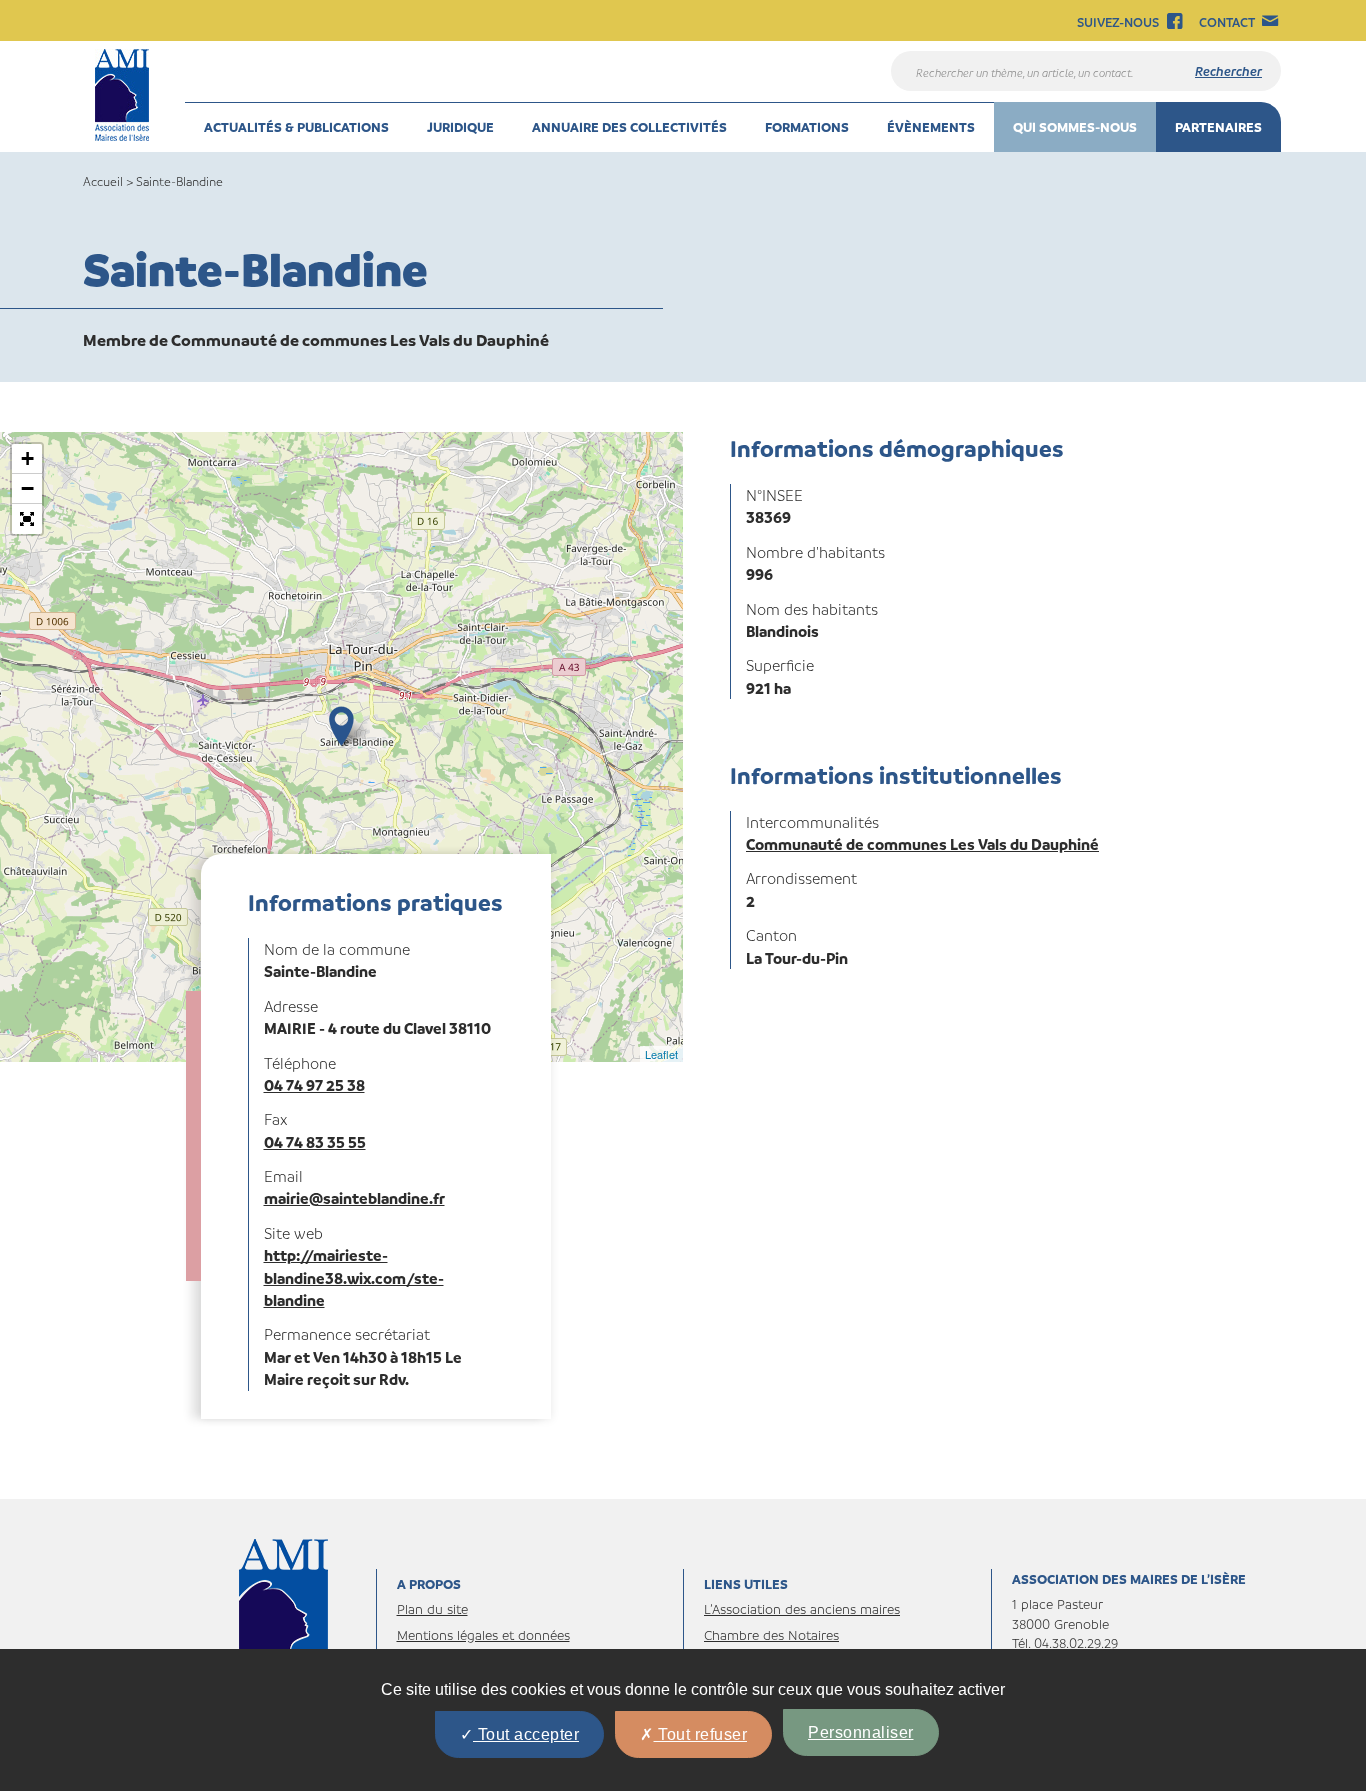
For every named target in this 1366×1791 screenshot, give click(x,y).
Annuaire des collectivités (629, 126)
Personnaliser (861, 1732)
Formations (807, 126)
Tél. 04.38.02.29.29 (1065, 1642)
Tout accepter (526, 1734)
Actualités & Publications (296, 126)
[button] (27, 519)
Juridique (460, 126)
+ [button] (27, 458)
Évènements (931, 126)
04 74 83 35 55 (315, 1142)
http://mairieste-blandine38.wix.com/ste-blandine (354, 1277)
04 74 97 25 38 (314, 1085)
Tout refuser (701, 1734)
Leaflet (661, 1054)
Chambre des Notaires (771, 1634)
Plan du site (432, 1608)
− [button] (27, 488)
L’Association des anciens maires (802, 1608)
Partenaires (1218, 126)
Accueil (103, 181)
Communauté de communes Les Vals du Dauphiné (922, 844)
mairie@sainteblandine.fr (354, 1198)
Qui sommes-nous (1075, 126)
